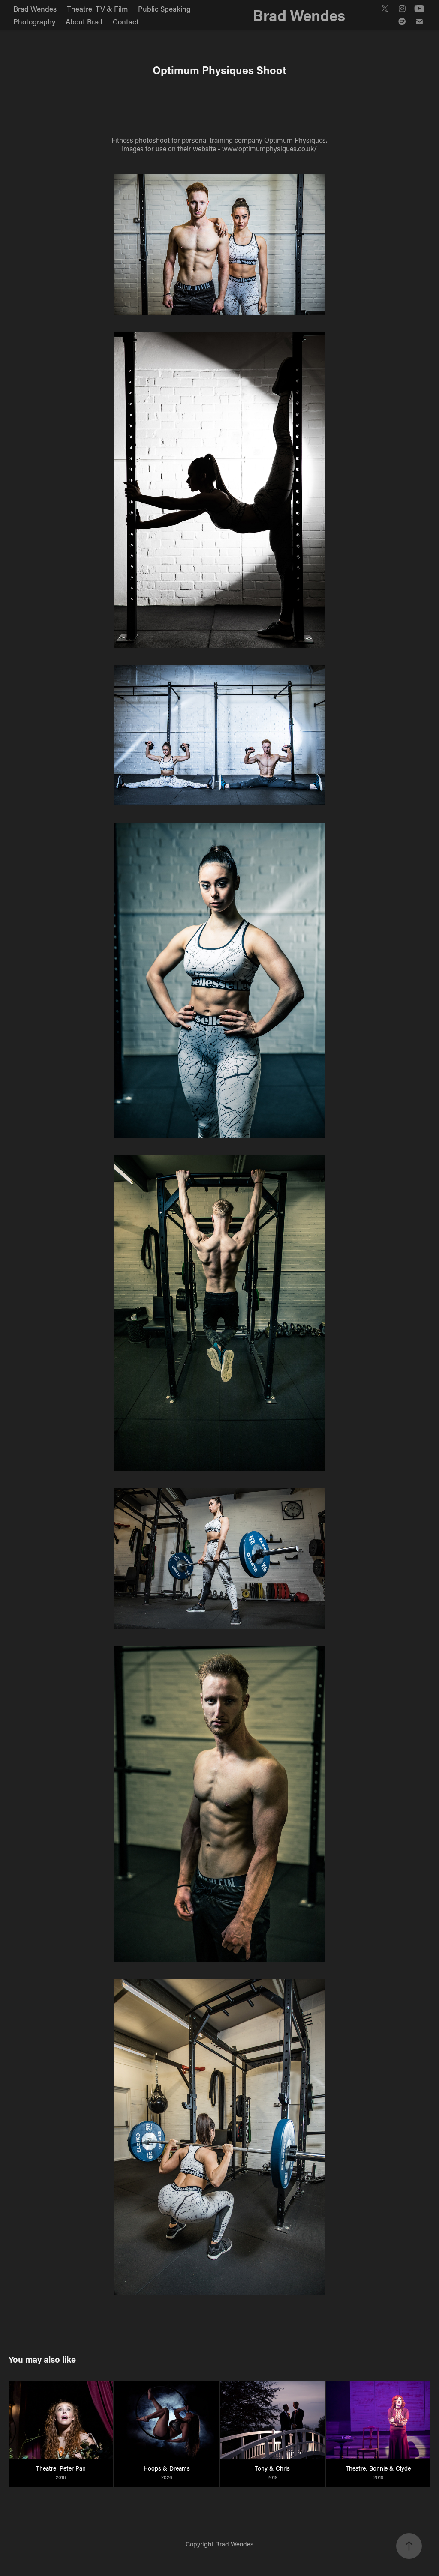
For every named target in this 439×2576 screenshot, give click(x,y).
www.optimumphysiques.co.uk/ (269, 148)
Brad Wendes (35, 9)
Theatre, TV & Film (97, 9)
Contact (126, 21)
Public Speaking (164, 9)
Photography (34, 21)
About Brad (84, 21)
